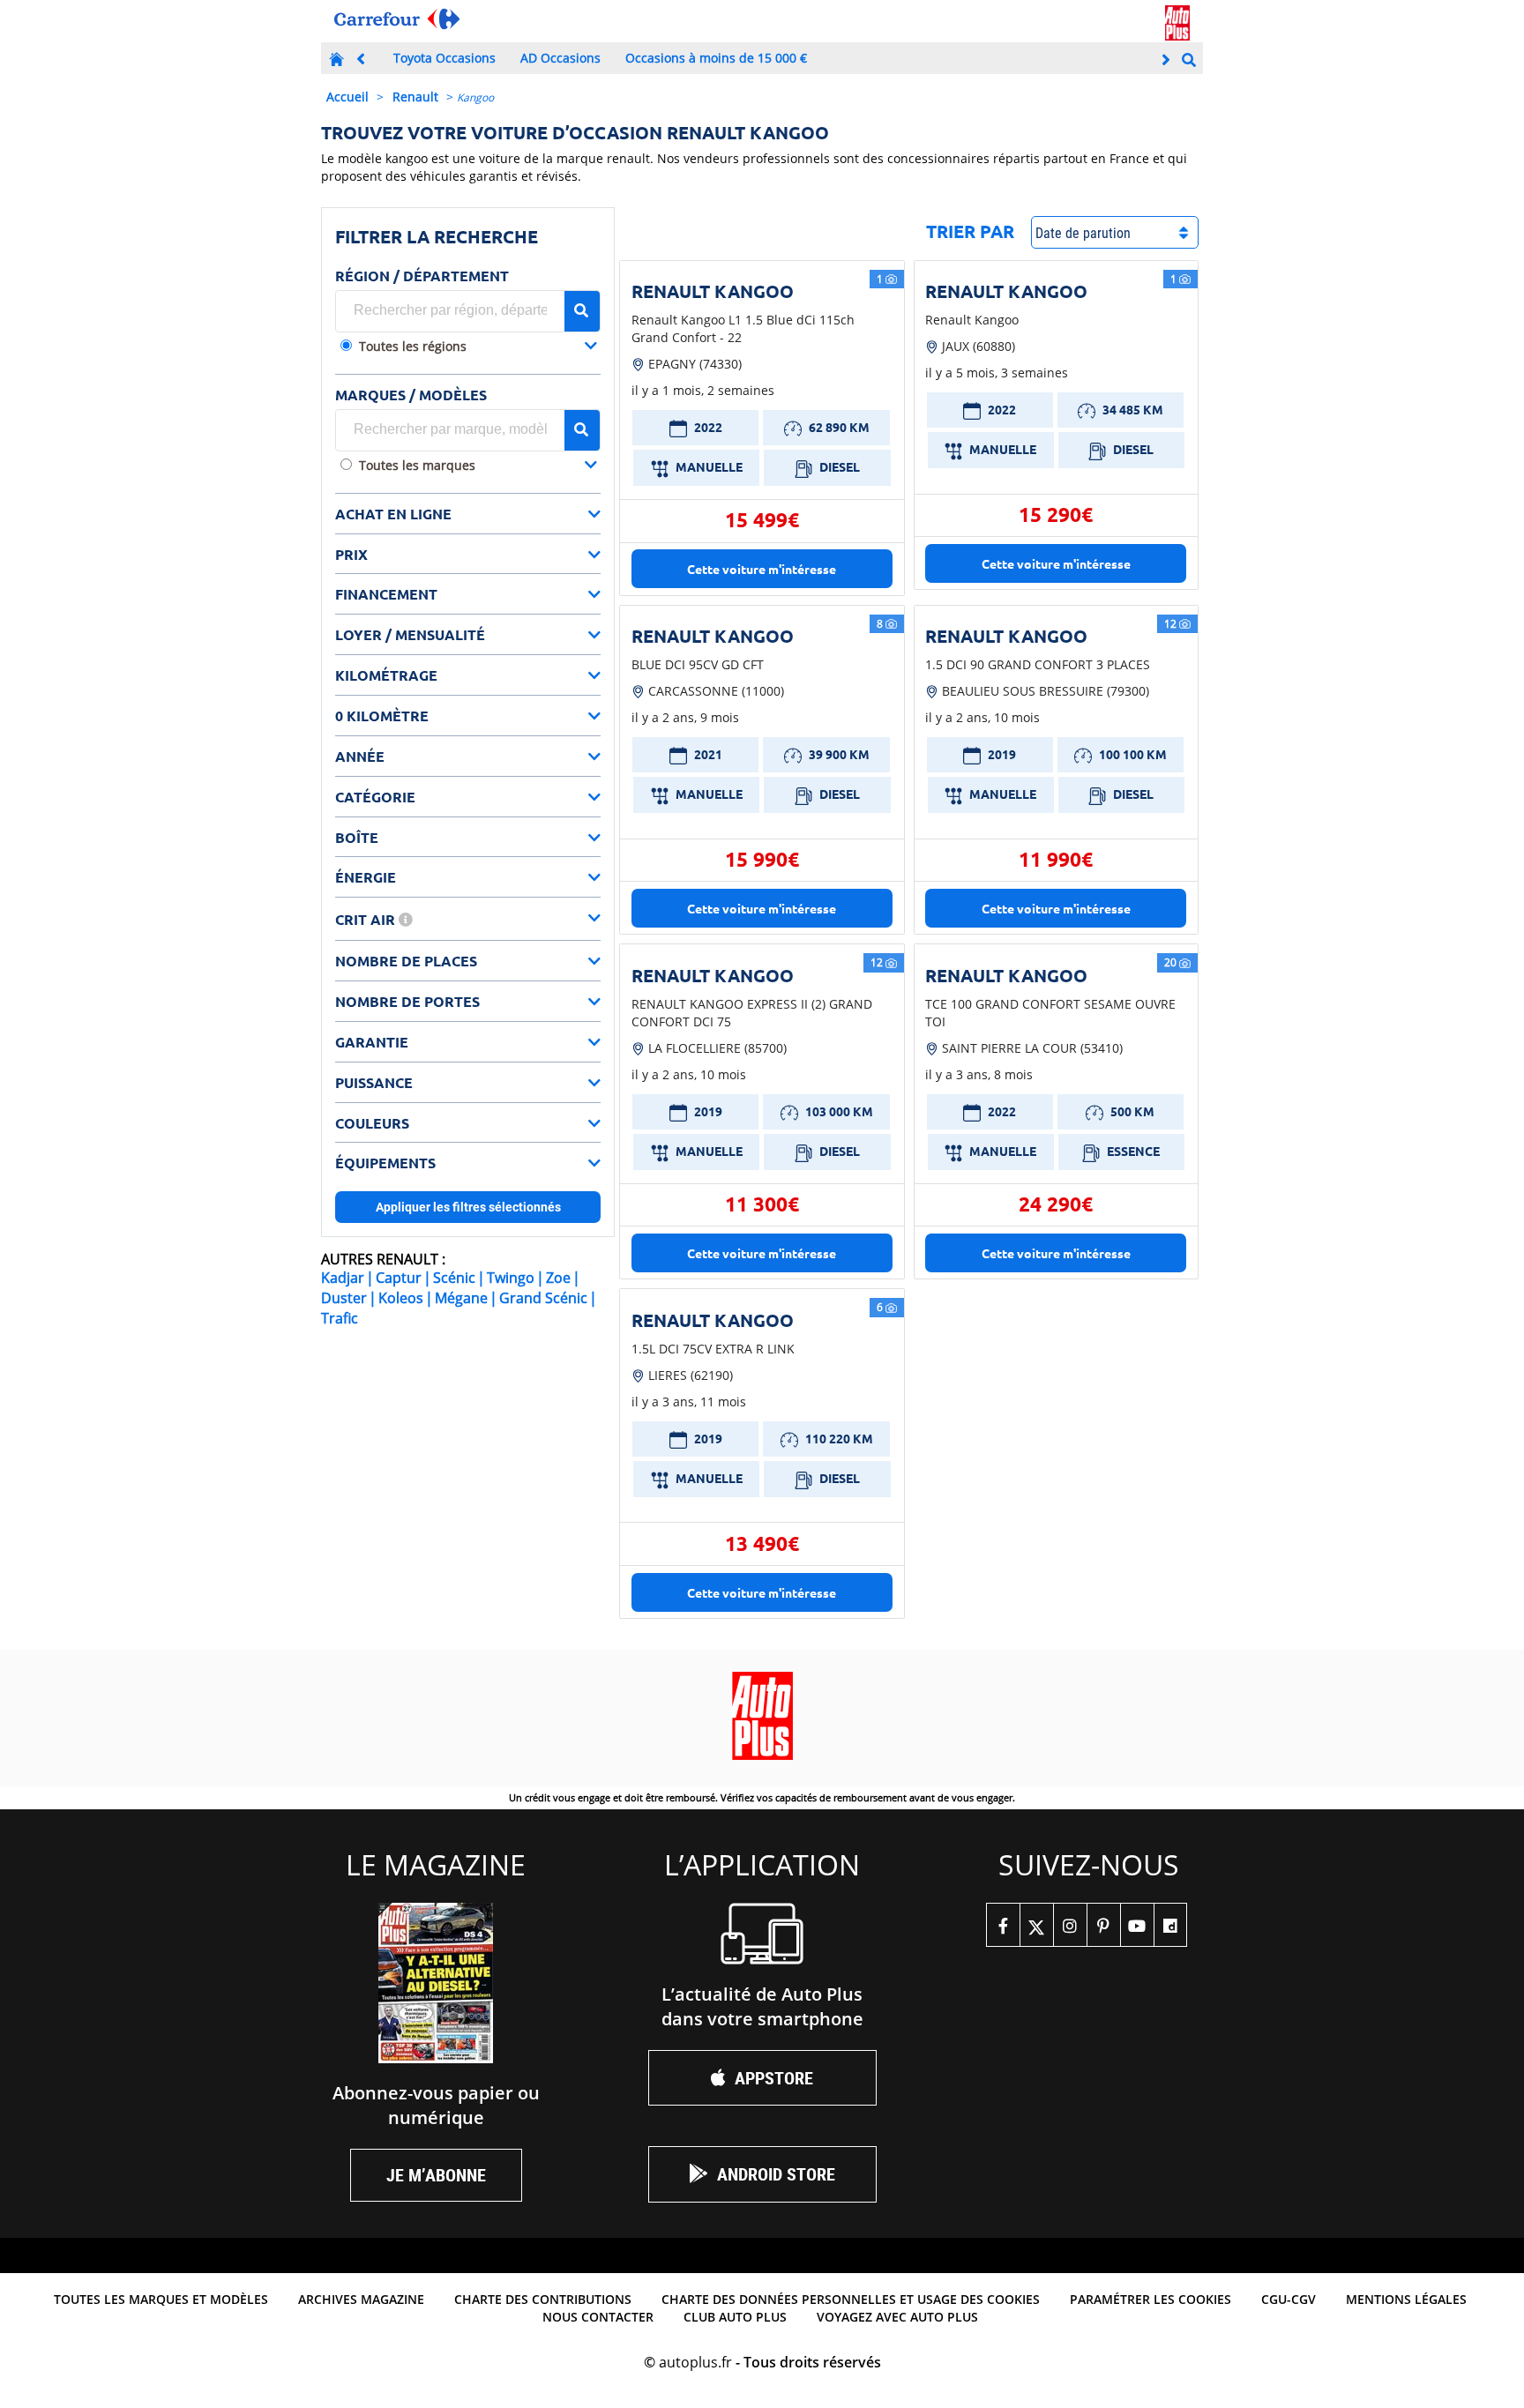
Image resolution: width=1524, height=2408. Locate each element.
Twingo (511, 1278)
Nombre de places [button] (406, 961)
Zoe (558, 1278)
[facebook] (1003, 1925)
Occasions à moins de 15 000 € (716, 58)
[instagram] (1070, 1925)
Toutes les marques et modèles (161, 2299)
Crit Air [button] (367, 919)
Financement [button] (386, 594)
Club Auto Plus (735, 2317)
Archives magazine (361, 2299)
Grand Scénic (543, 1298)
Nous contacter (598, 2317)
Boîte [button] (357, 837)
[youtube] (1137, 1925)
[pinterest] (1103, 1925)
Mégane (461, 1298)
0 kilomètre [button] (382, 716)
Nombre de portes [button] (407, 1001)
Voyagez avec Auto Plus (897, 2317)
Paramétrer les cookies (1150, 2299)
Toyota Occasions (444, 58)
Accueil (347, 97)
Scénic (454, 1278)
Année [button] (360, 756)
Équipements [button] (385, 1163)
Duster (344, 1298)
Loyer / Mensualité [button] (410, 634)
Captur (399, 1278)
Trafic (340, 1318)
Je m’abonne (436, 2175)
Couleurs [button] (372, 1123)
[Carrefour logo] (397, 19)
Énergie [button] (366, 877)
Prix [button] (351, 554)
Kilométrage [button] (386, 675)
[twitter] (1036, 1925)
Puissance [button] (374, 1082)
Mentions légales (1406, 2299)
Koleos (401, 1298)
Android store (776, 2174)
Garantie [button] (372, 1042)
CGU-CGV (1289, 2299)
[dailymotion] (1170, 1925)
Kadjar (343, 1278)
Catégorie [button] (375, 797)
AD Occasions (560, 58)
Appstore (774, 2078)
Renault (415, 97)
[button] (478, 348)
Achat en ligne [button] (393, 514)
